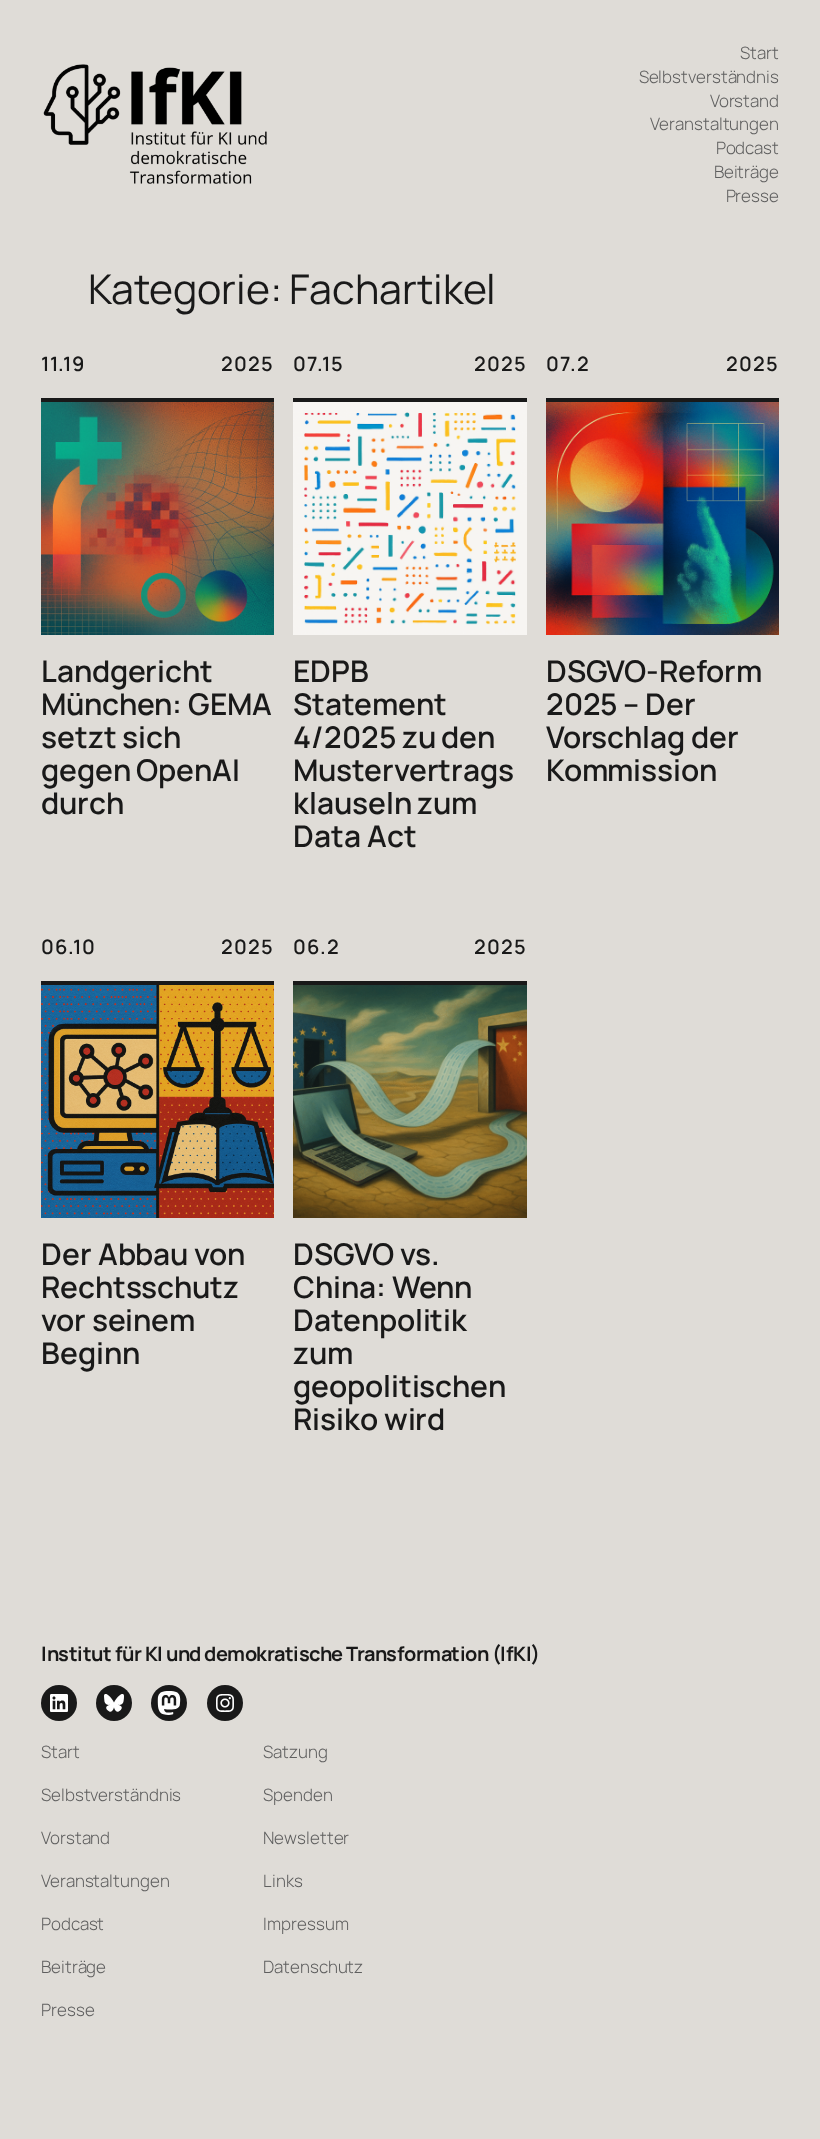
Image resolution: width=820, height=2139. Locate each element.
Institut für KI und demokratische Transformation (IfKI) (290, 1653)
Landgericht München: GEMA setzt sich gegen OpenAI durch (156, 737)
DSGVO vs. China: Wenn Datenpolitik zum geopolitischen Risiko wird (399, 1337)
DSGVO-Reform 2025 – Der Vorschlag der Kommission (654, 721)
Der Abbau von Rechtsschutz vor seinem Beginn (143, 1304)
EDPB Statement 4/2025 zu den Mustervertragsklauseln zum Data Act (403, 754)
